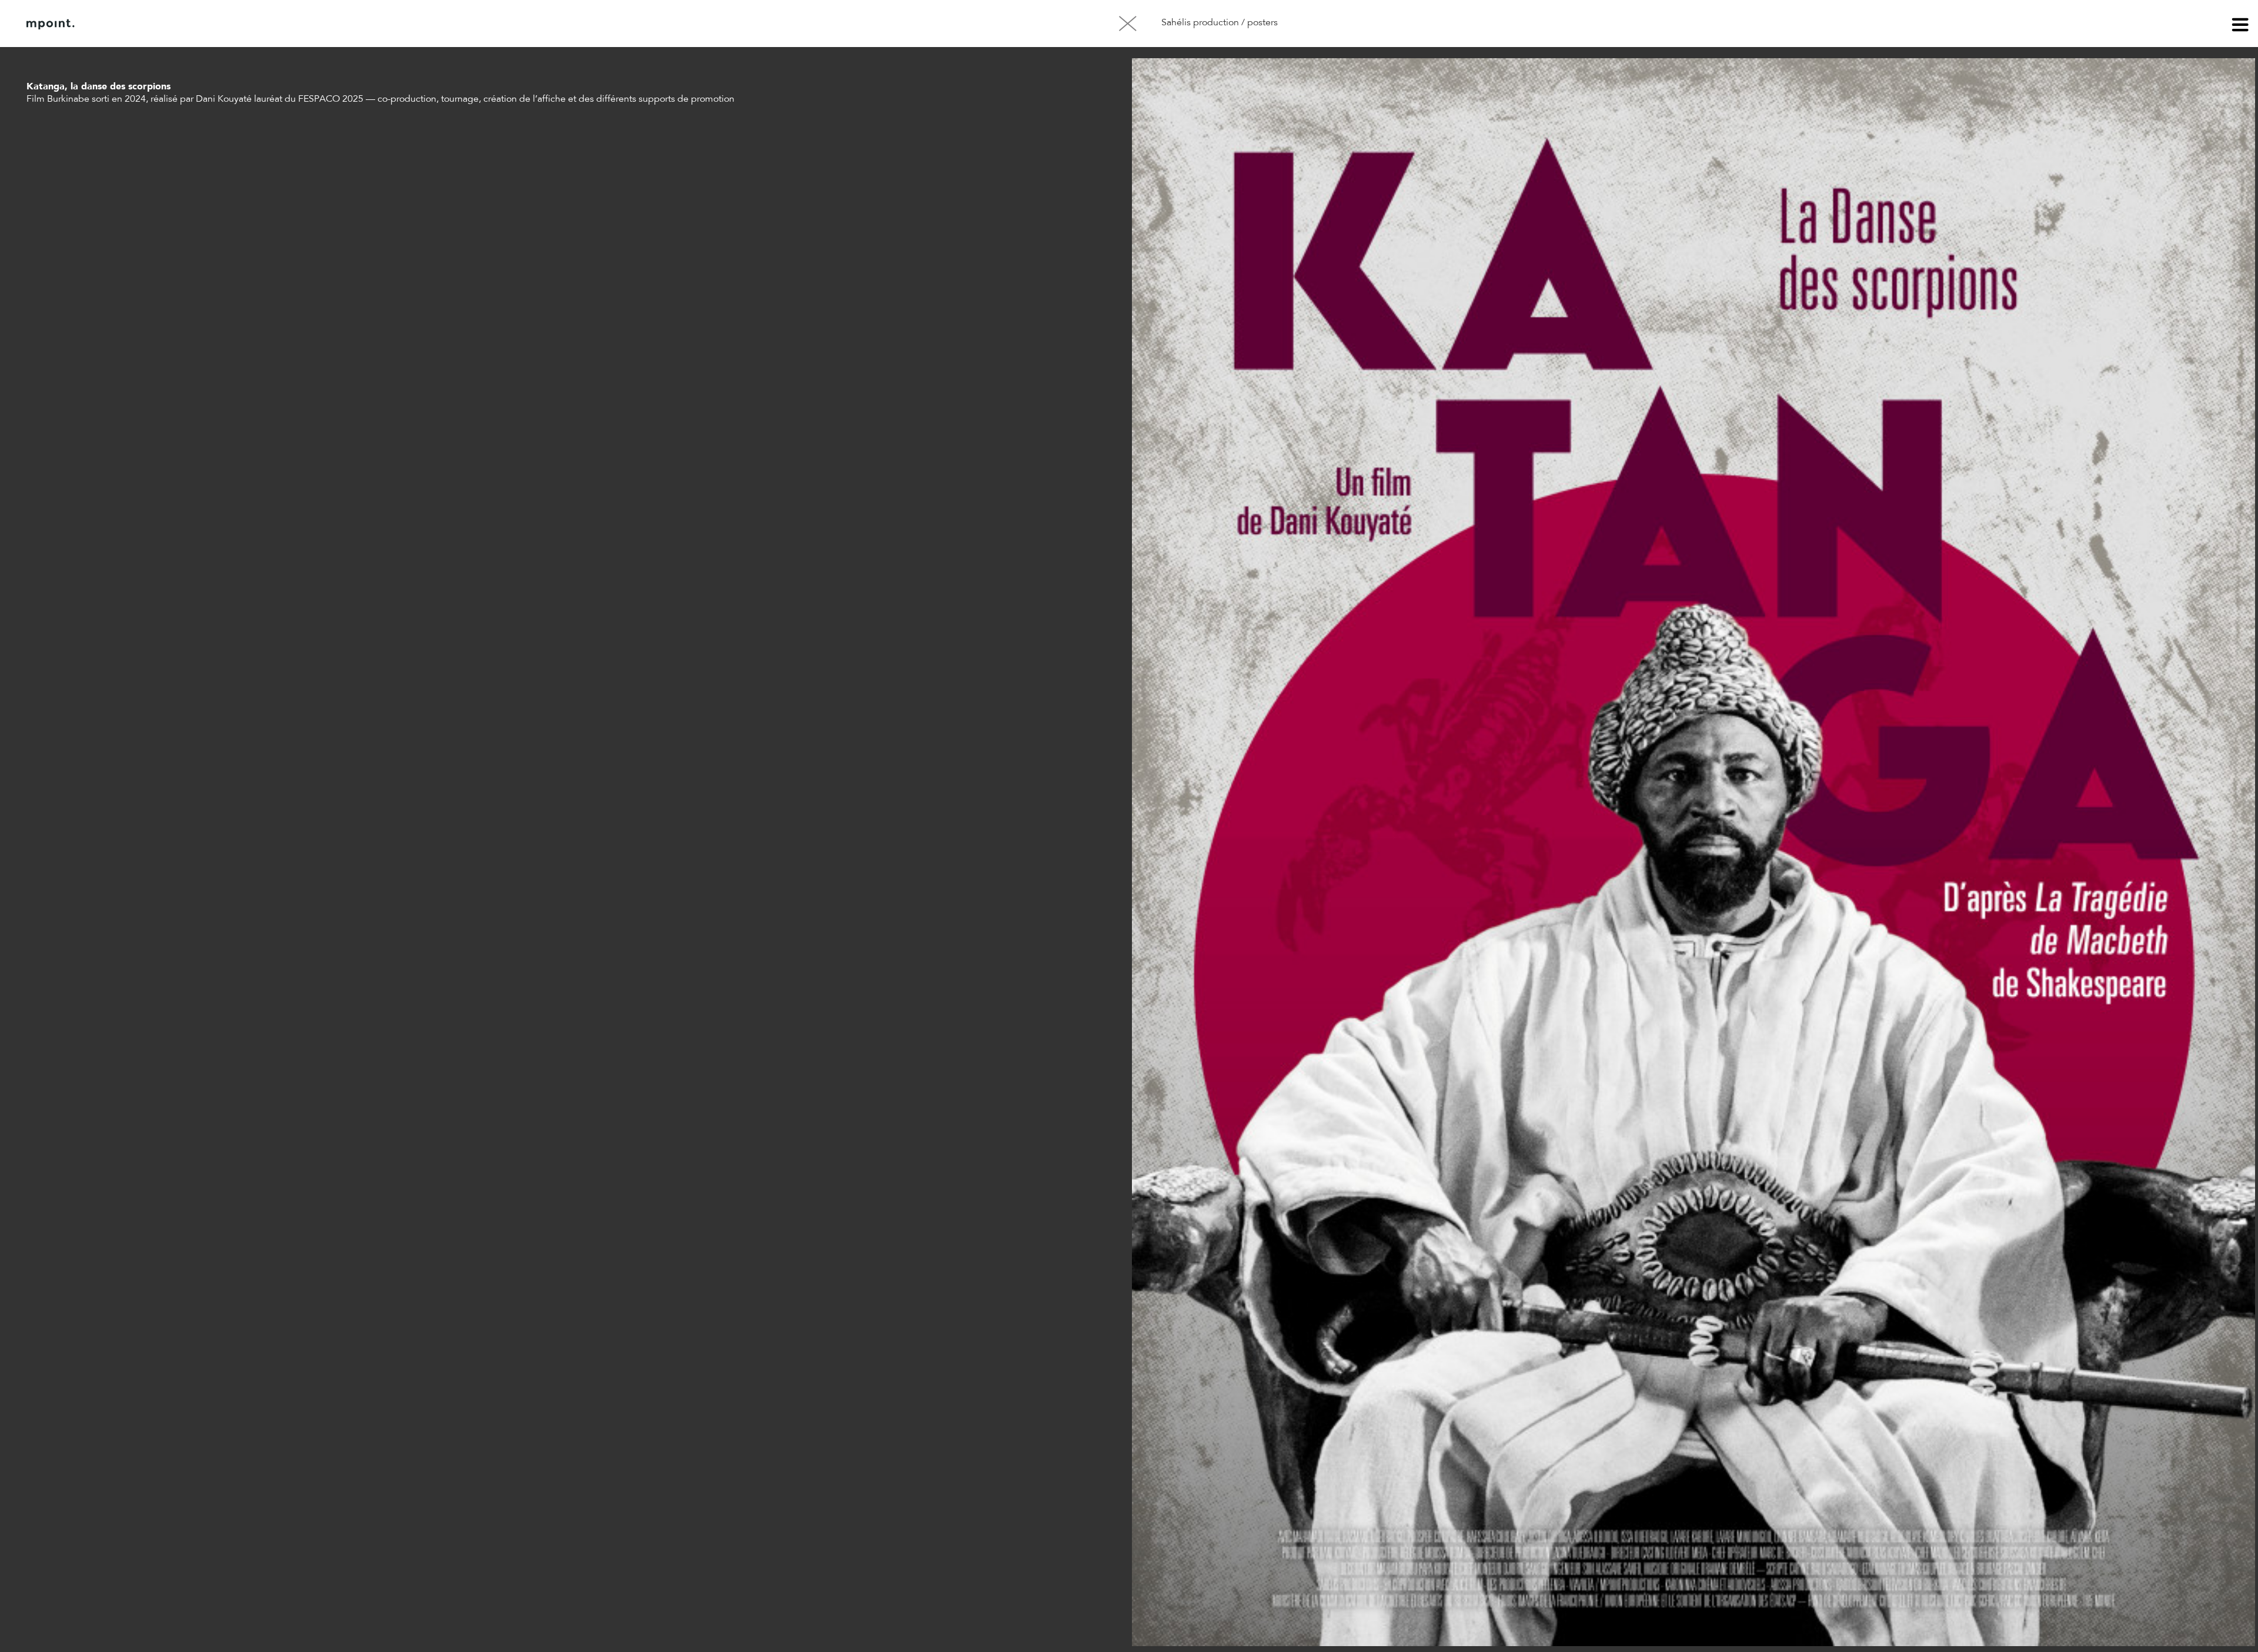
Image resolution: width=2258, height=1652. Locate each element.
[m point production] (51, 24)
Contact (205, 24)
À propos (146, 24)
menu (2240, 26)
